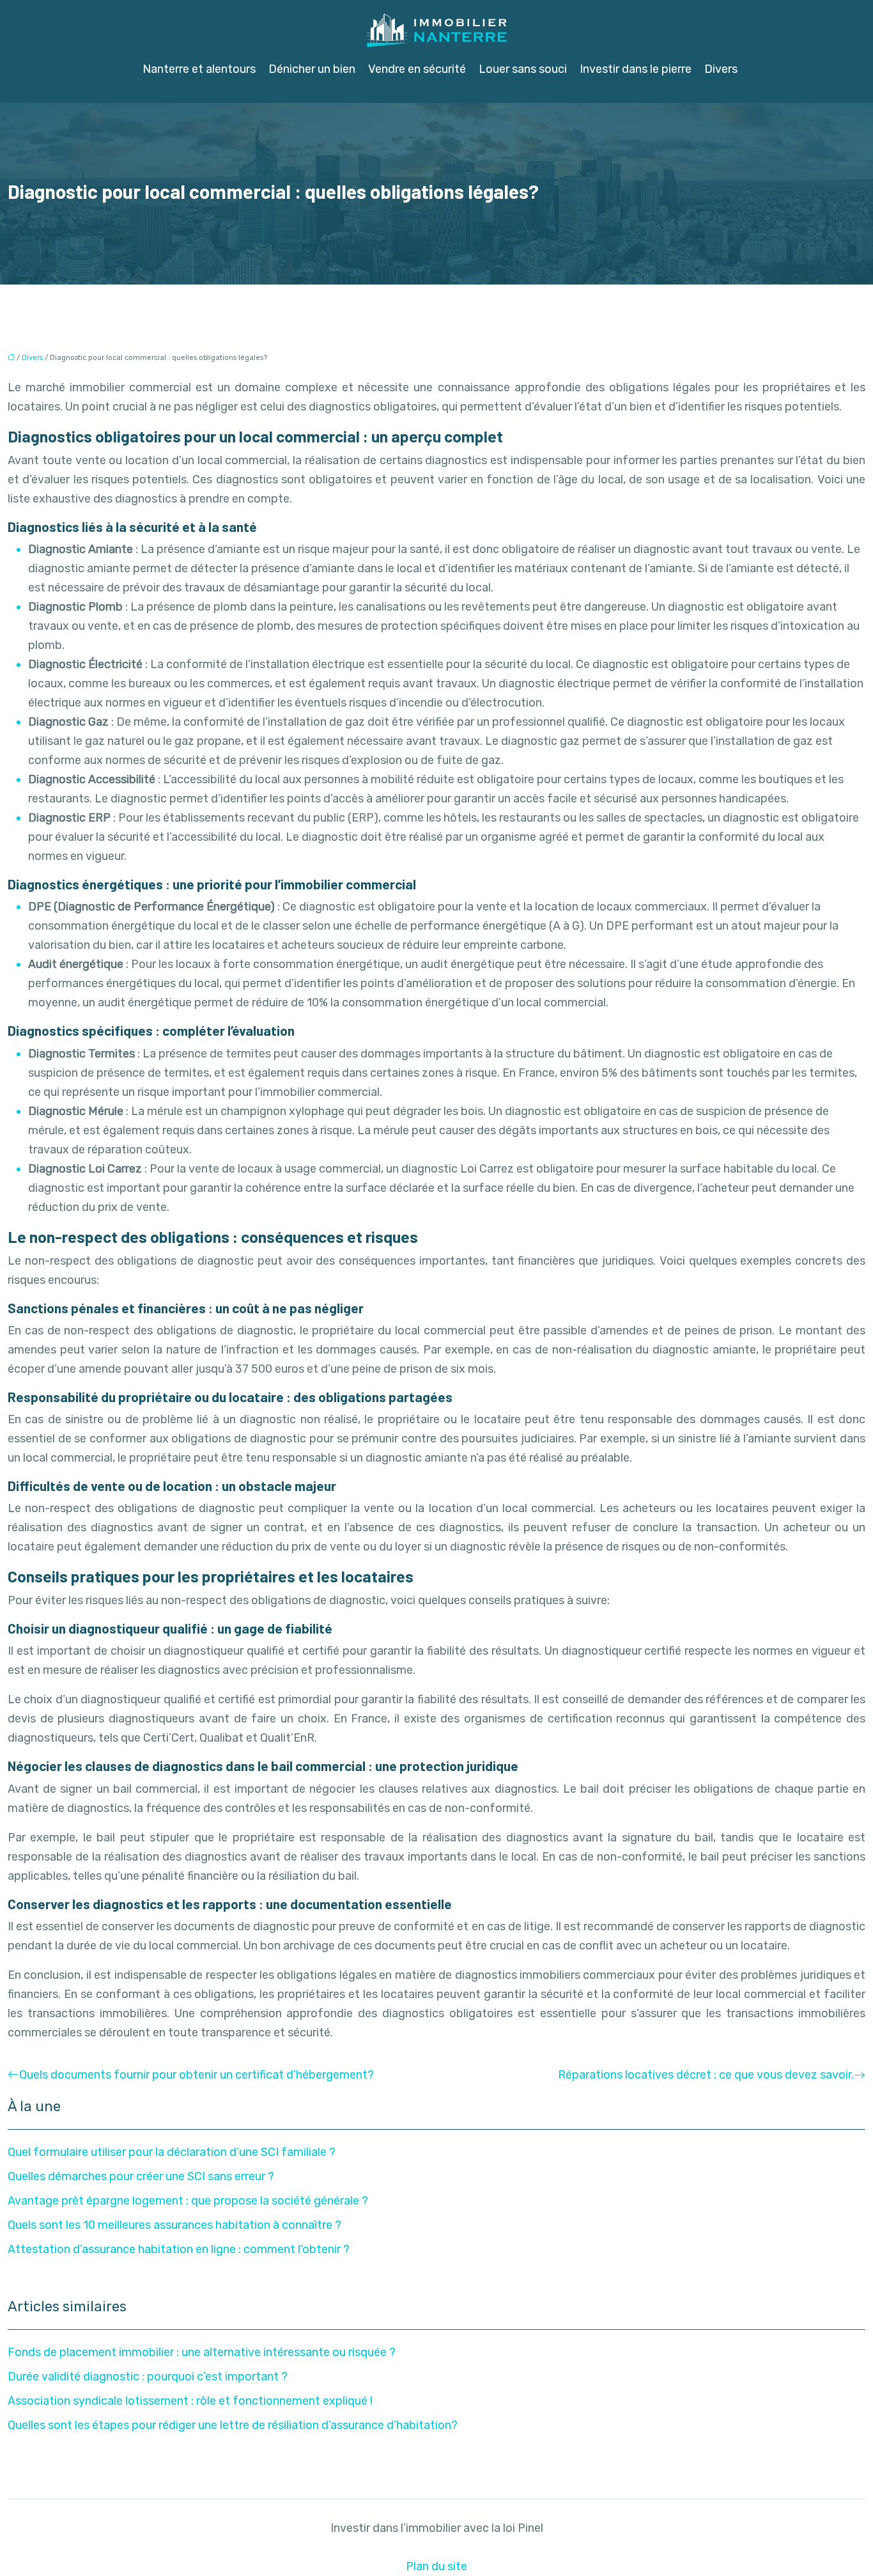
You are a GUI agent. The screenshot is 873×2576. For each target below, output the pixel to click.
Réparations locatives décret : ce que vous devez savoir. (706, 2075)
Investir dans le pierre (636, 69)
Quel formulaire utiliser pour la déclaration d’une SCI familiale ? (172, 2152)
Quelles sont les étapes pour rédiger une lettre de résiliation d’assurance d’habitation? (233, 2425)
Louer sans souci (523, 69)
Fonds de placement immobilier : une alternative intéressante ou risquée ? (202, 2352)
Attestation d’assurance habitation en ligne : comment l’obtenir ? (179, 2249)
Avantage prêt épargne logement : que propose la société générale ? (188, 2201)
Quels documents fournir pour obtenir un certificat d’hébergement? (197, 2075)
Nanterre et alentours (199, 69)
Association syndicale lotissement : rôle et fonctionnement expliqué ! (190, 2401)
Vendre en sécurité (417, 69)
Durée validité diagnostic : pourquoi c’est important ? (148, 2377)
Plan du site (436, 2566)
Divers (721, 69)
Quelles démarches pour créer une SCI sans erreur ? (141, 2176)
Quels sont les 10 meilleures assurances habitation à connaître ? (174, 2225)
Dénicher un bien (312, 69)
